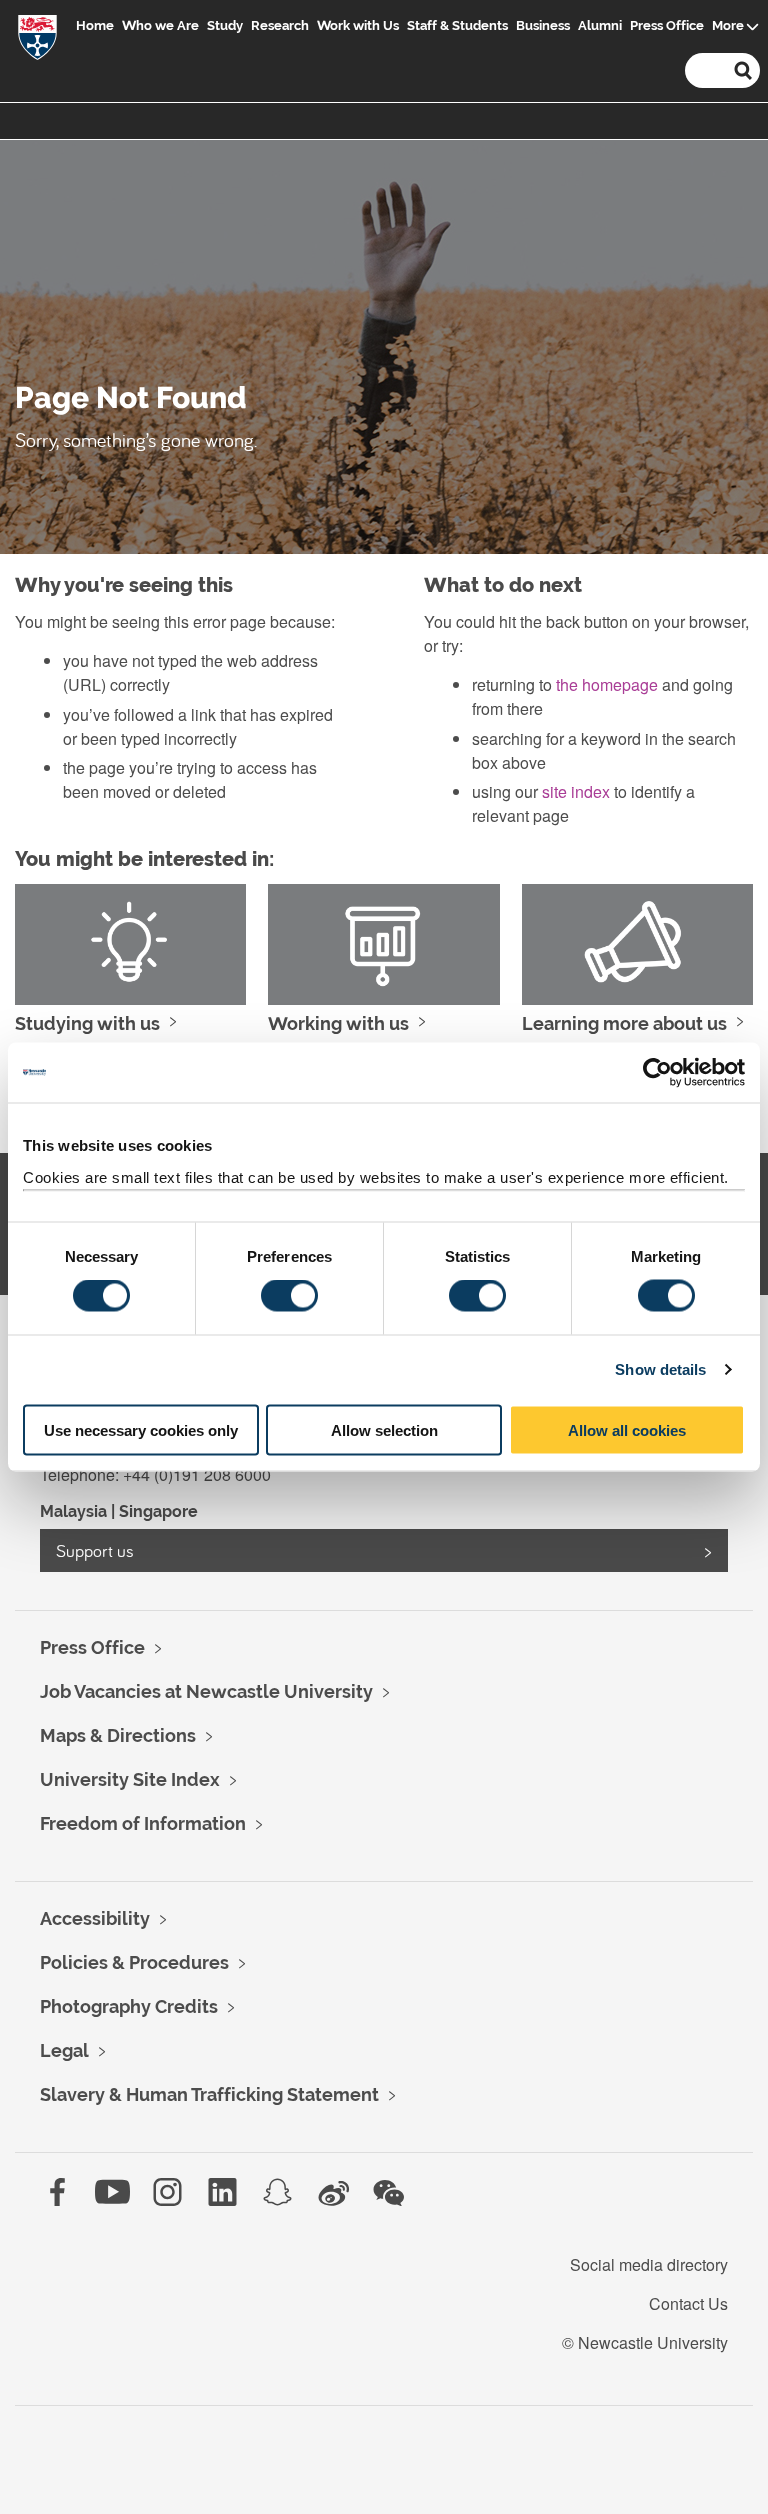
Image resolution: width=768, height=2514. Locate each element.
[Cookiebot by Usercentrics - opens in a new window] (657, 1073)
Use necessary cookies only (141, 1429)
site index (576, 791)
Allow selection (384, 1429)
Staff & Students (457, 25)
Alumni (600, 25)
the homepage (607, 684)
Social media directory (649, 2264)
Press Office (667, 25)
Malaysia (73, 1511)
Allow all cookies (627, 1429)
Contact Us (688, 2303)
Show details (660, 1369)
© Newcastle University (645, 2342)
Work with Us (358, 25)
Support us (95, 1550)
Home (95, 25)
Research (280, 25)
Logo (37, 41)
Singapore (158, 1511)
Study (225, 25)
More (728, 25)
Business (543, 25)
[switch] (289, 1296)
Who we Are (160, 25)
